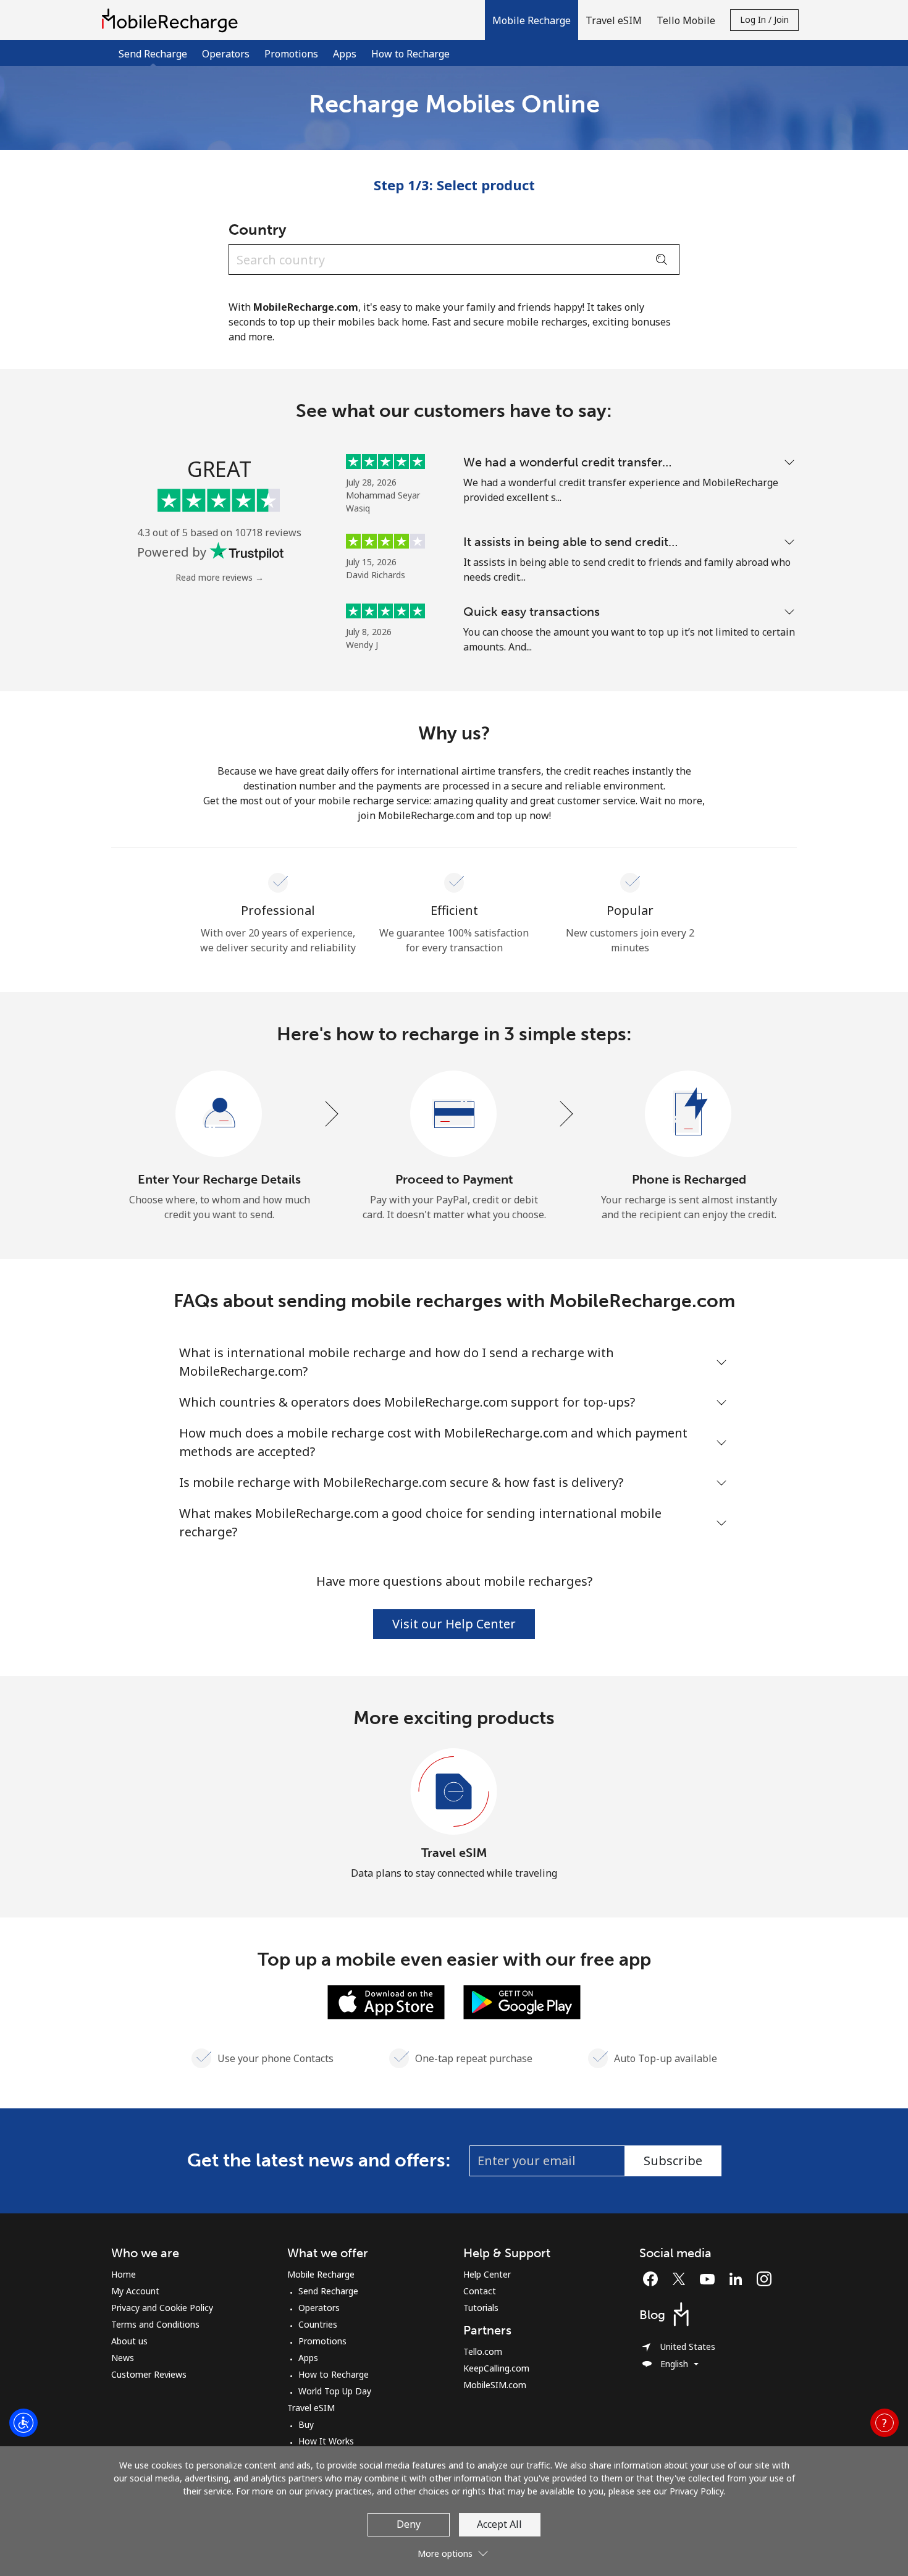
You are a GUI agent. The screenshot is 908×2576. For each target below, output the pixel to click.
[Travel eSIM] (454, 1792)
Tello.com (483, 2351)
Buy (306, 2424)
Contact (480, 2291)
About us (129, 2341)
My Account (135, 2291)
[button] (532, 20)
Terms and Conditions (155, 2324)
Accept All (499, 2524)
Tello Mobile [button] (686, 20)
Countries (318, 2324)
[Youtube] (710, 2279)
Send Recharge (328, 2291)
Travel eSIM (454, 1853)
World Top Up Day (335, 2391)
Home (124, 2274)
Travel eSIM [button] (614, 20)
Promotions (291, 54)
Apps (345, 54)
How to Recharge (410, 54)
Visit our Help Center (454, 1624)
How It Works (326, 2441)
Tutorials (481, 2308)
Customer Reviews (149, 2374)
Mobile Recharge (321, 2274)
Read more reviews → (220, 577)
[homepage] (173, 20)
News (123, 2358)
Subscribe (673, 2161)
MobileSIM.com (495, 2385)
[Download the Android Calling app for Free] (522, 2001)
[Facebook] (654, 2279)
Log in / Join (764, 19)
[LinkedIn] (739, 2279)
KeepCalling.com (496, 2368)
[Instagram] (764, 2279)
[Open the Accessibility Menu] (23, 2423)
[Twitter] (682, 2279)
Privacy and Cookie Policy (162, 2308)
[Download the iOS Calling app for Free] (386, 2001)
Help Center (487, 2274)
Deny (409, 2524)
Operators (226, 54)
